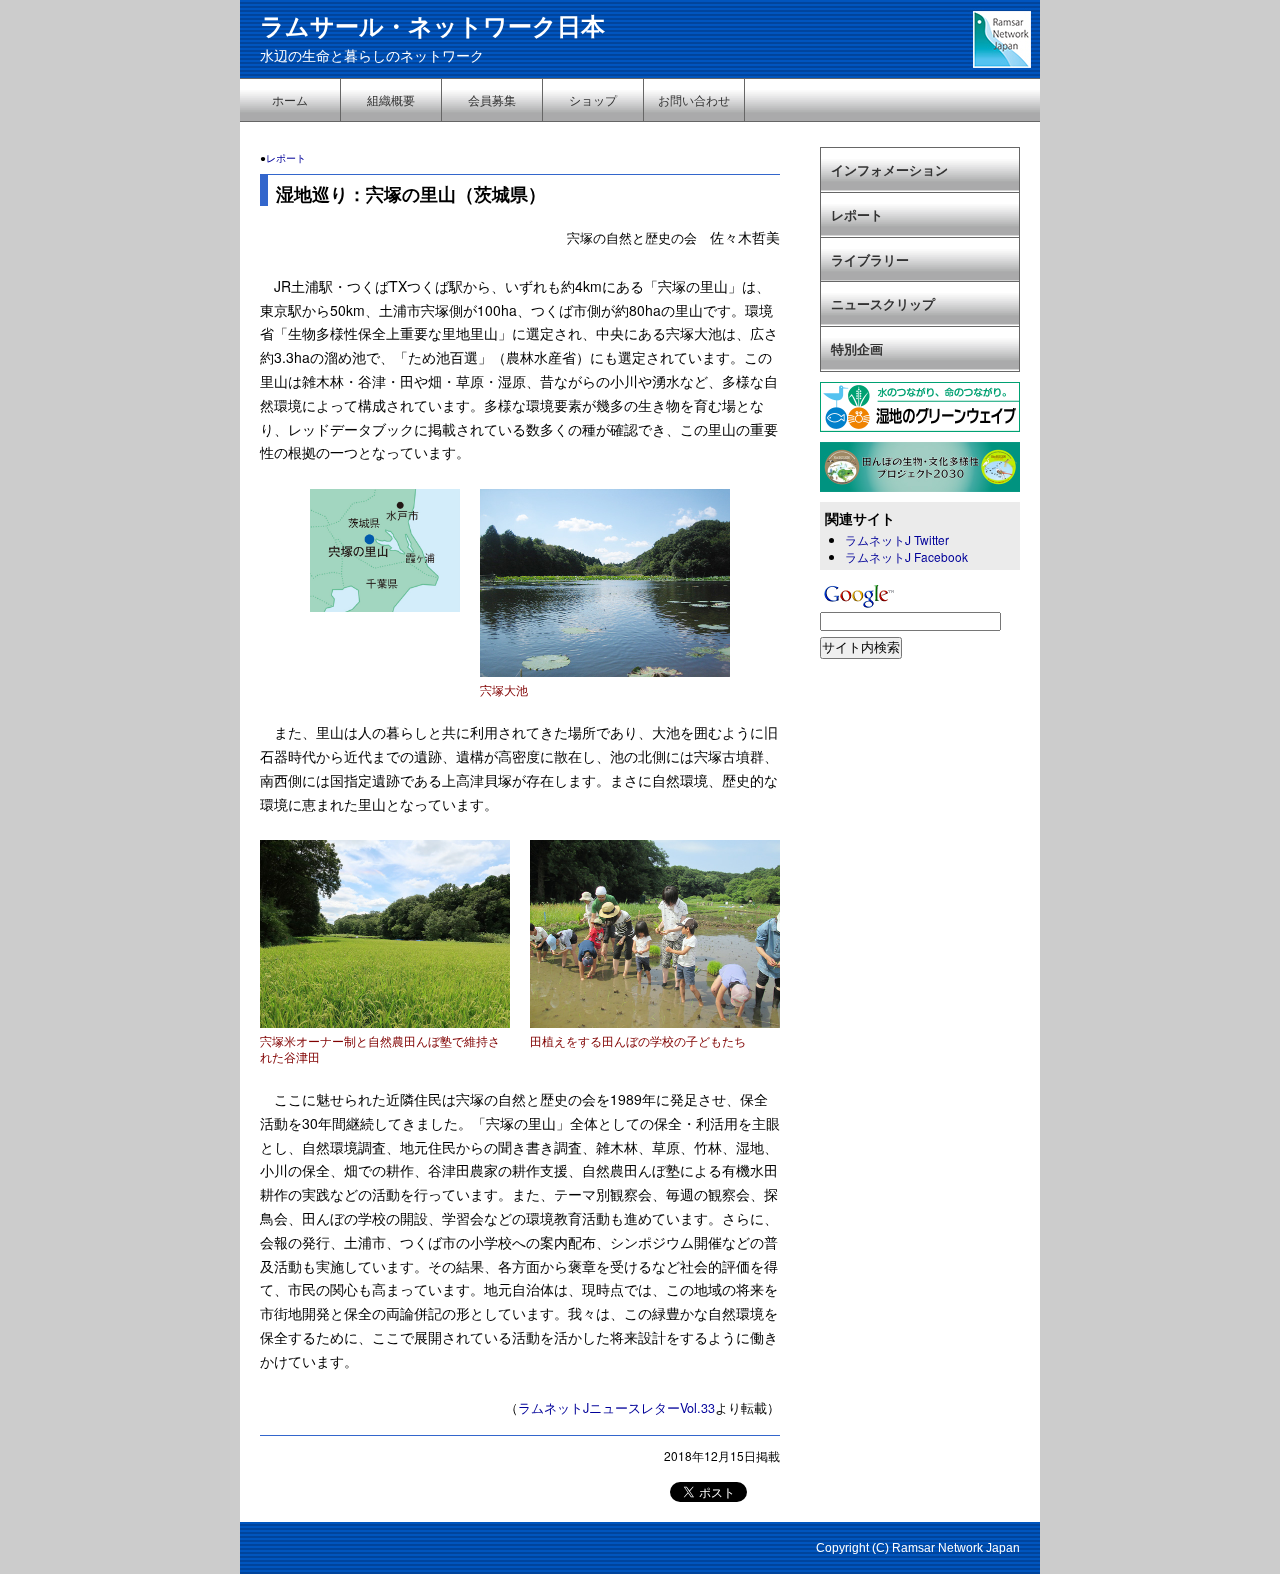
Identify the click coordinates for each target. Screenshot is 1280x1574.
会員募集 (492, 99)
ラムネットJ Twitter (897, 539)
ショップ (593, 99)
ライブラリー (870, 259)
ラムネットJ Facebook (906, 556)
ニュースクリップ (883, 303)
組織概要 (391, 99)
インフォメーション (889, 169)
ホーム (290, 99)
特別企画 (857, 348)
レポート (286, 158)
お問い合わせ (694, 99)
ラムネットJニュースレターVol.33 (616, 1408)
